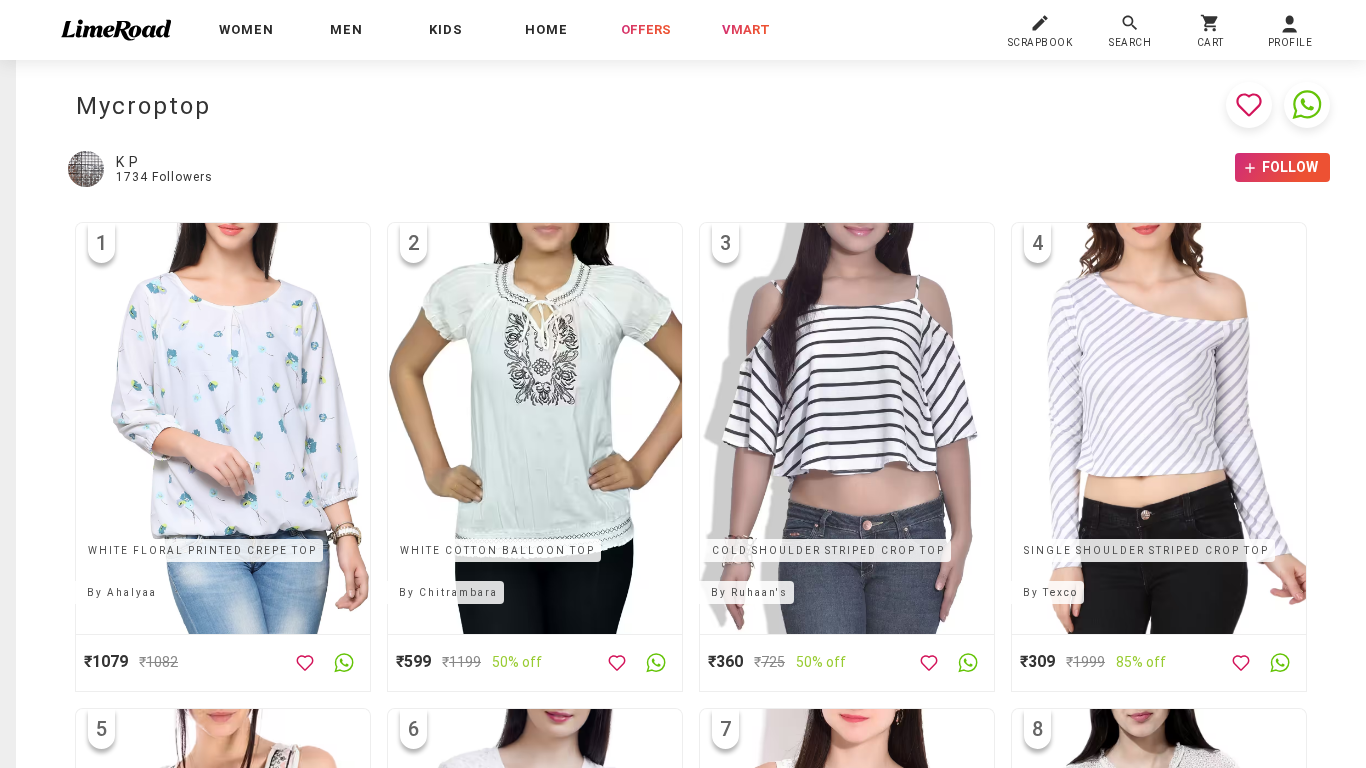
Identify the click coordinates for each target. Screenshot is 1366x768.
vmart (746, 29)
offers (646, 29)
